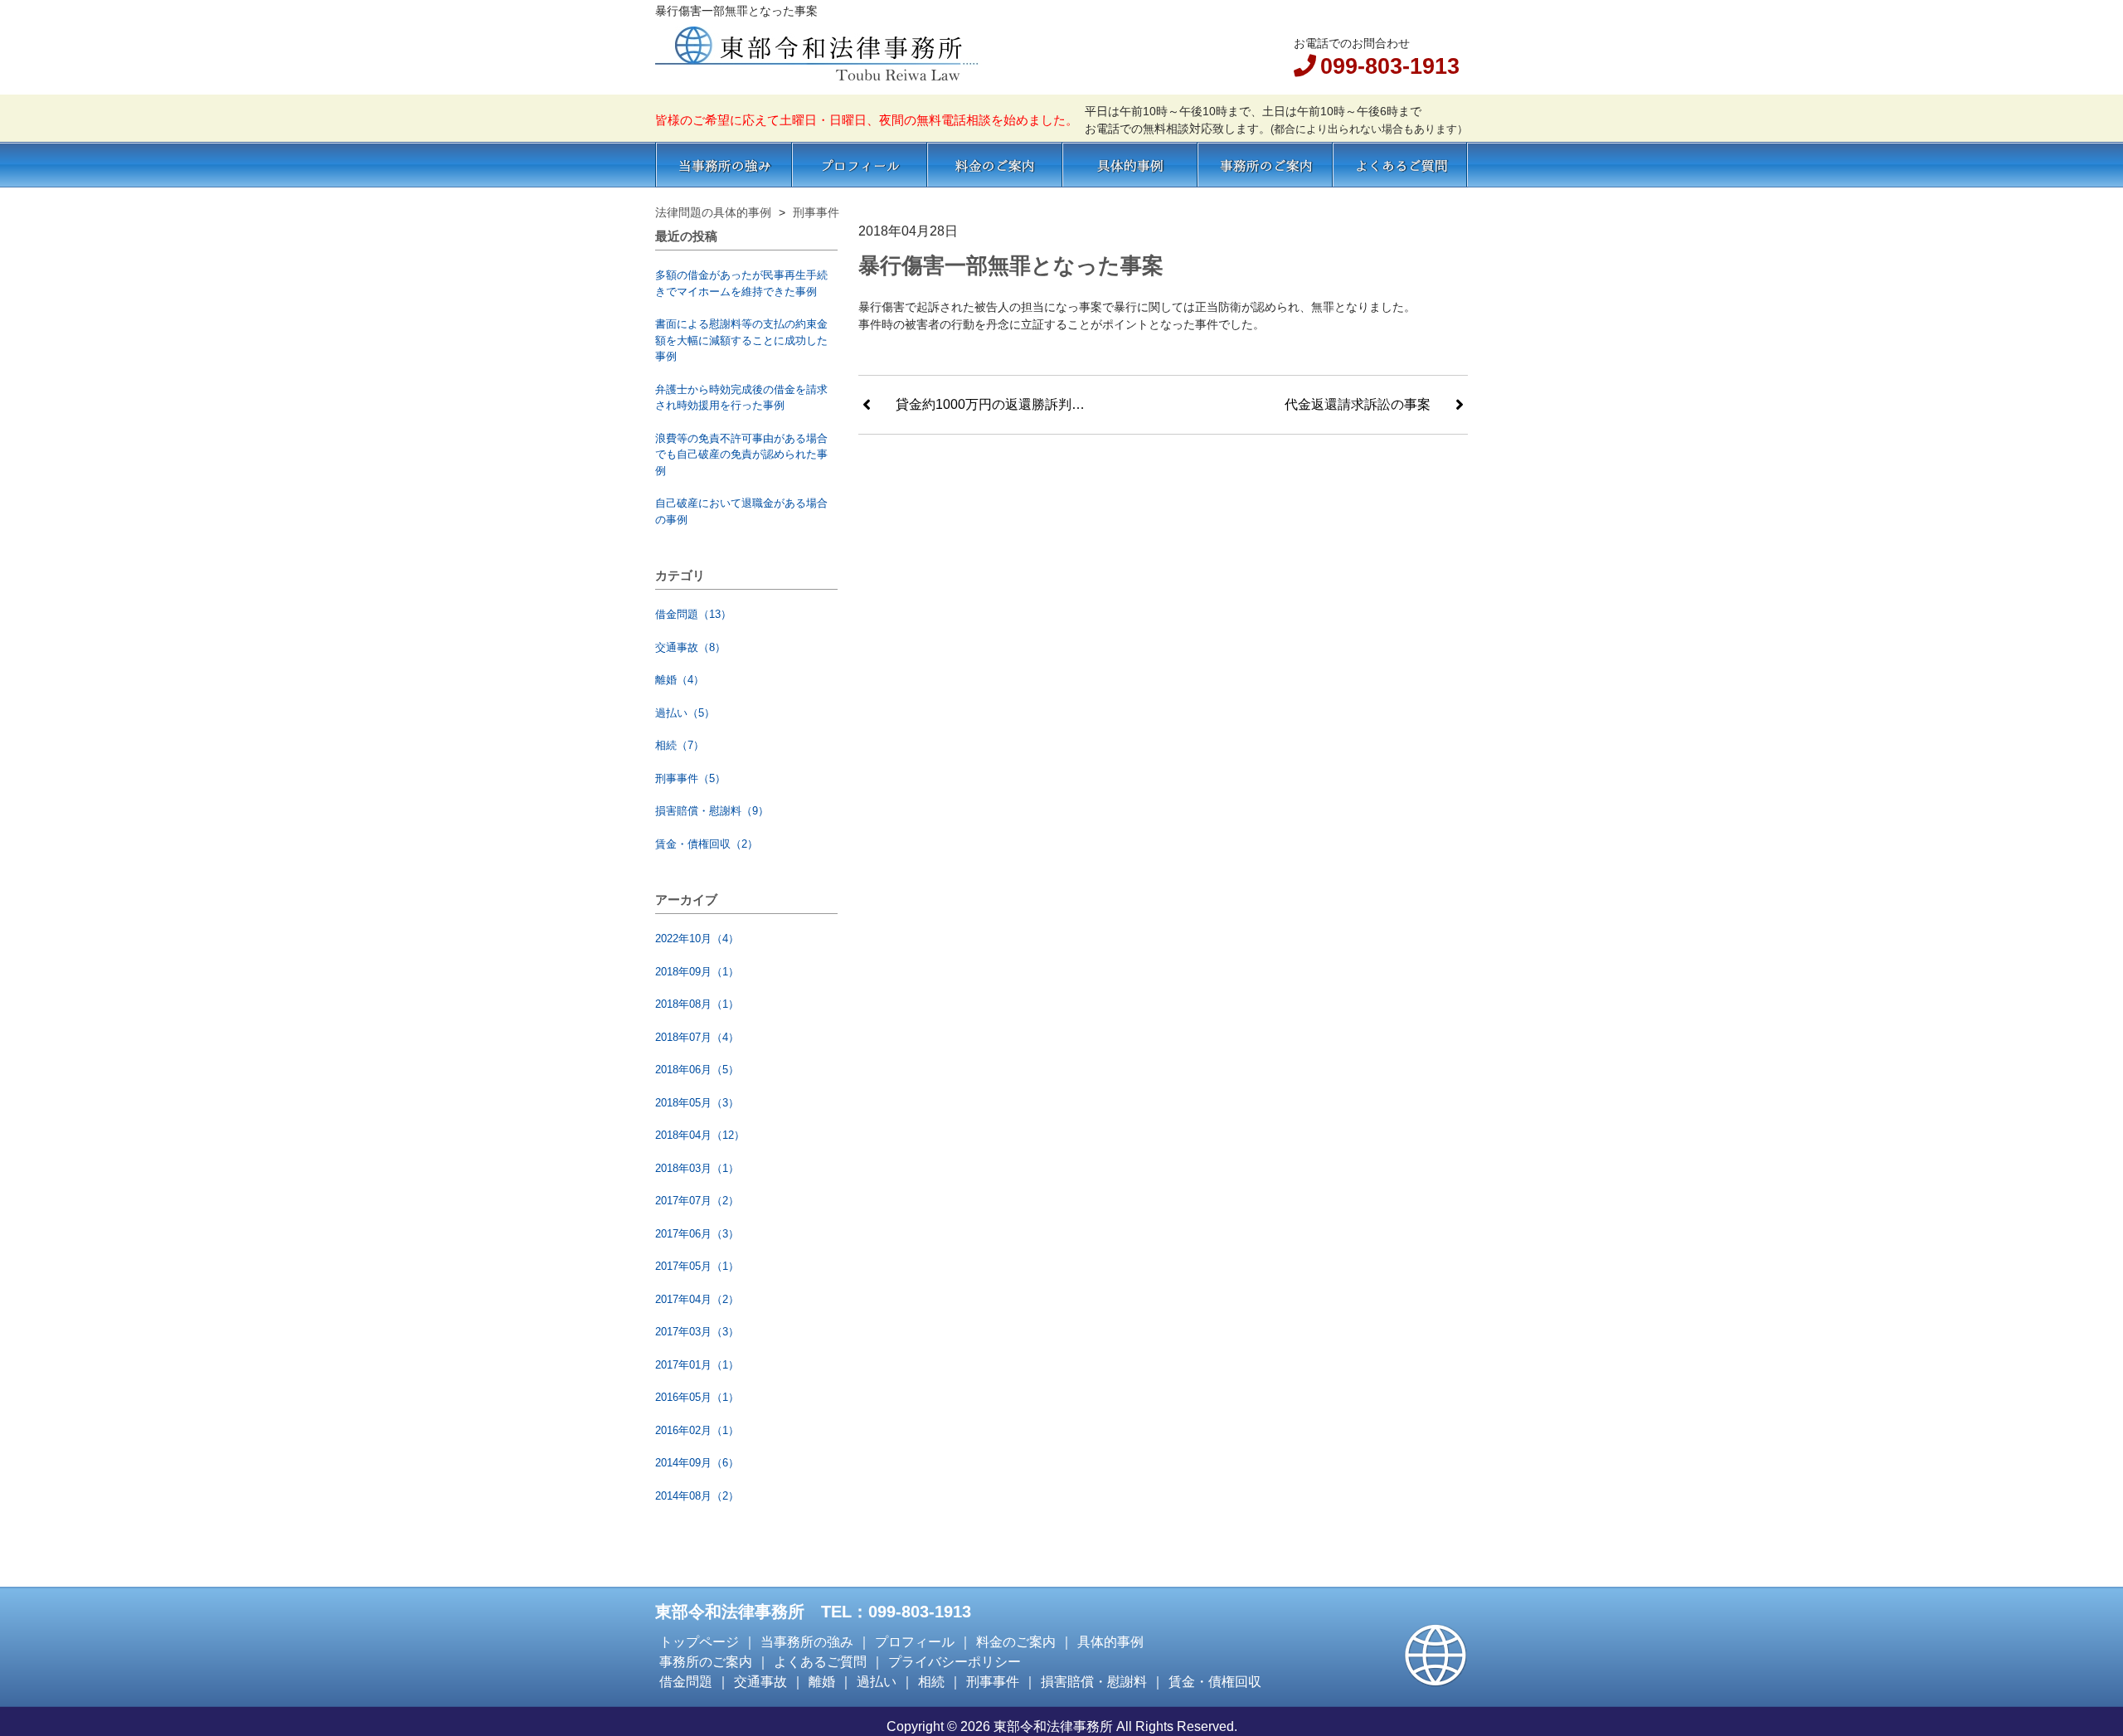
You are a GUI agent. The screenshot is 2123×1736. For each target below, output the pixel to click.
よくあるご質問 (1400, 165)
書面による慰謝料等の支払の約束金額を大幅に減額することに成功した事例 (741, 340)
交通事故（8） (690, 647)
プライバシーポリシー (955, 1662)
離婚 (822, 1682)
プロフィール (860, 165)
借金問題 (686, 1682)
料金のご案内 (995, 165)
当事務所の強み (724, 165)
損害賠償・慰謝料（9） (712, 811)
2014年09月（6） (697, 1463)
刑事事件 (993, 1682)
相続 (931, 1682)
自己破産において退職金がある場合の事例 (741, 511)
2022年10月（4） (697, 939)
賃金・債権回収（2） (707, 844)
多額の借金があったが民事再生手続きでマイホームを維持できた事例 (741, 283)
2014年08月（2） (697, 1496)
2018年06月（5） (697, 1070)
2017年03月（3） (697, 1332)
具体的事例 (1130, 165)
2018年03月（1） (697, 1168)
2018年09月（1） (697, 972)
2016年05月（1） (697, 1397)
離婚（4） (680, 680)
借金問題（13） (693, 614)
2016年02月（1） (697, 1430)
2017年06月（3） (697, 1234)
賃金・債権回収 (1215, 1682)
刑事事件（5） (690, 778)
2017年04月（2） (697, 1299)
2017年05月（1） (697, 1266)
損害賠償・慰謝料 (1094, 1682)
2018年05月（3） (697, 1103)
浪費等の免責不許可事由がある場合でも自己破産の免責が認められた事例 (741, 455)
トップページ (699, 1642)
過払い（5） (685, 713)
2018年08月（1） (697, 1004)
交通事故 (760, 1682)
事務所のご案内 (1265, 165)
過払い (877, 1682)
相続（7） (680, 745)
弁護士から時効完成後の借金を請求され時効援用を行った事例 (741, 398)
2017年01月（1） (697, 1365)
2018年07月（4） (697, 1037)
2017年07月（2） (697, 1201)
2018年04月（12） (700, 1135)
